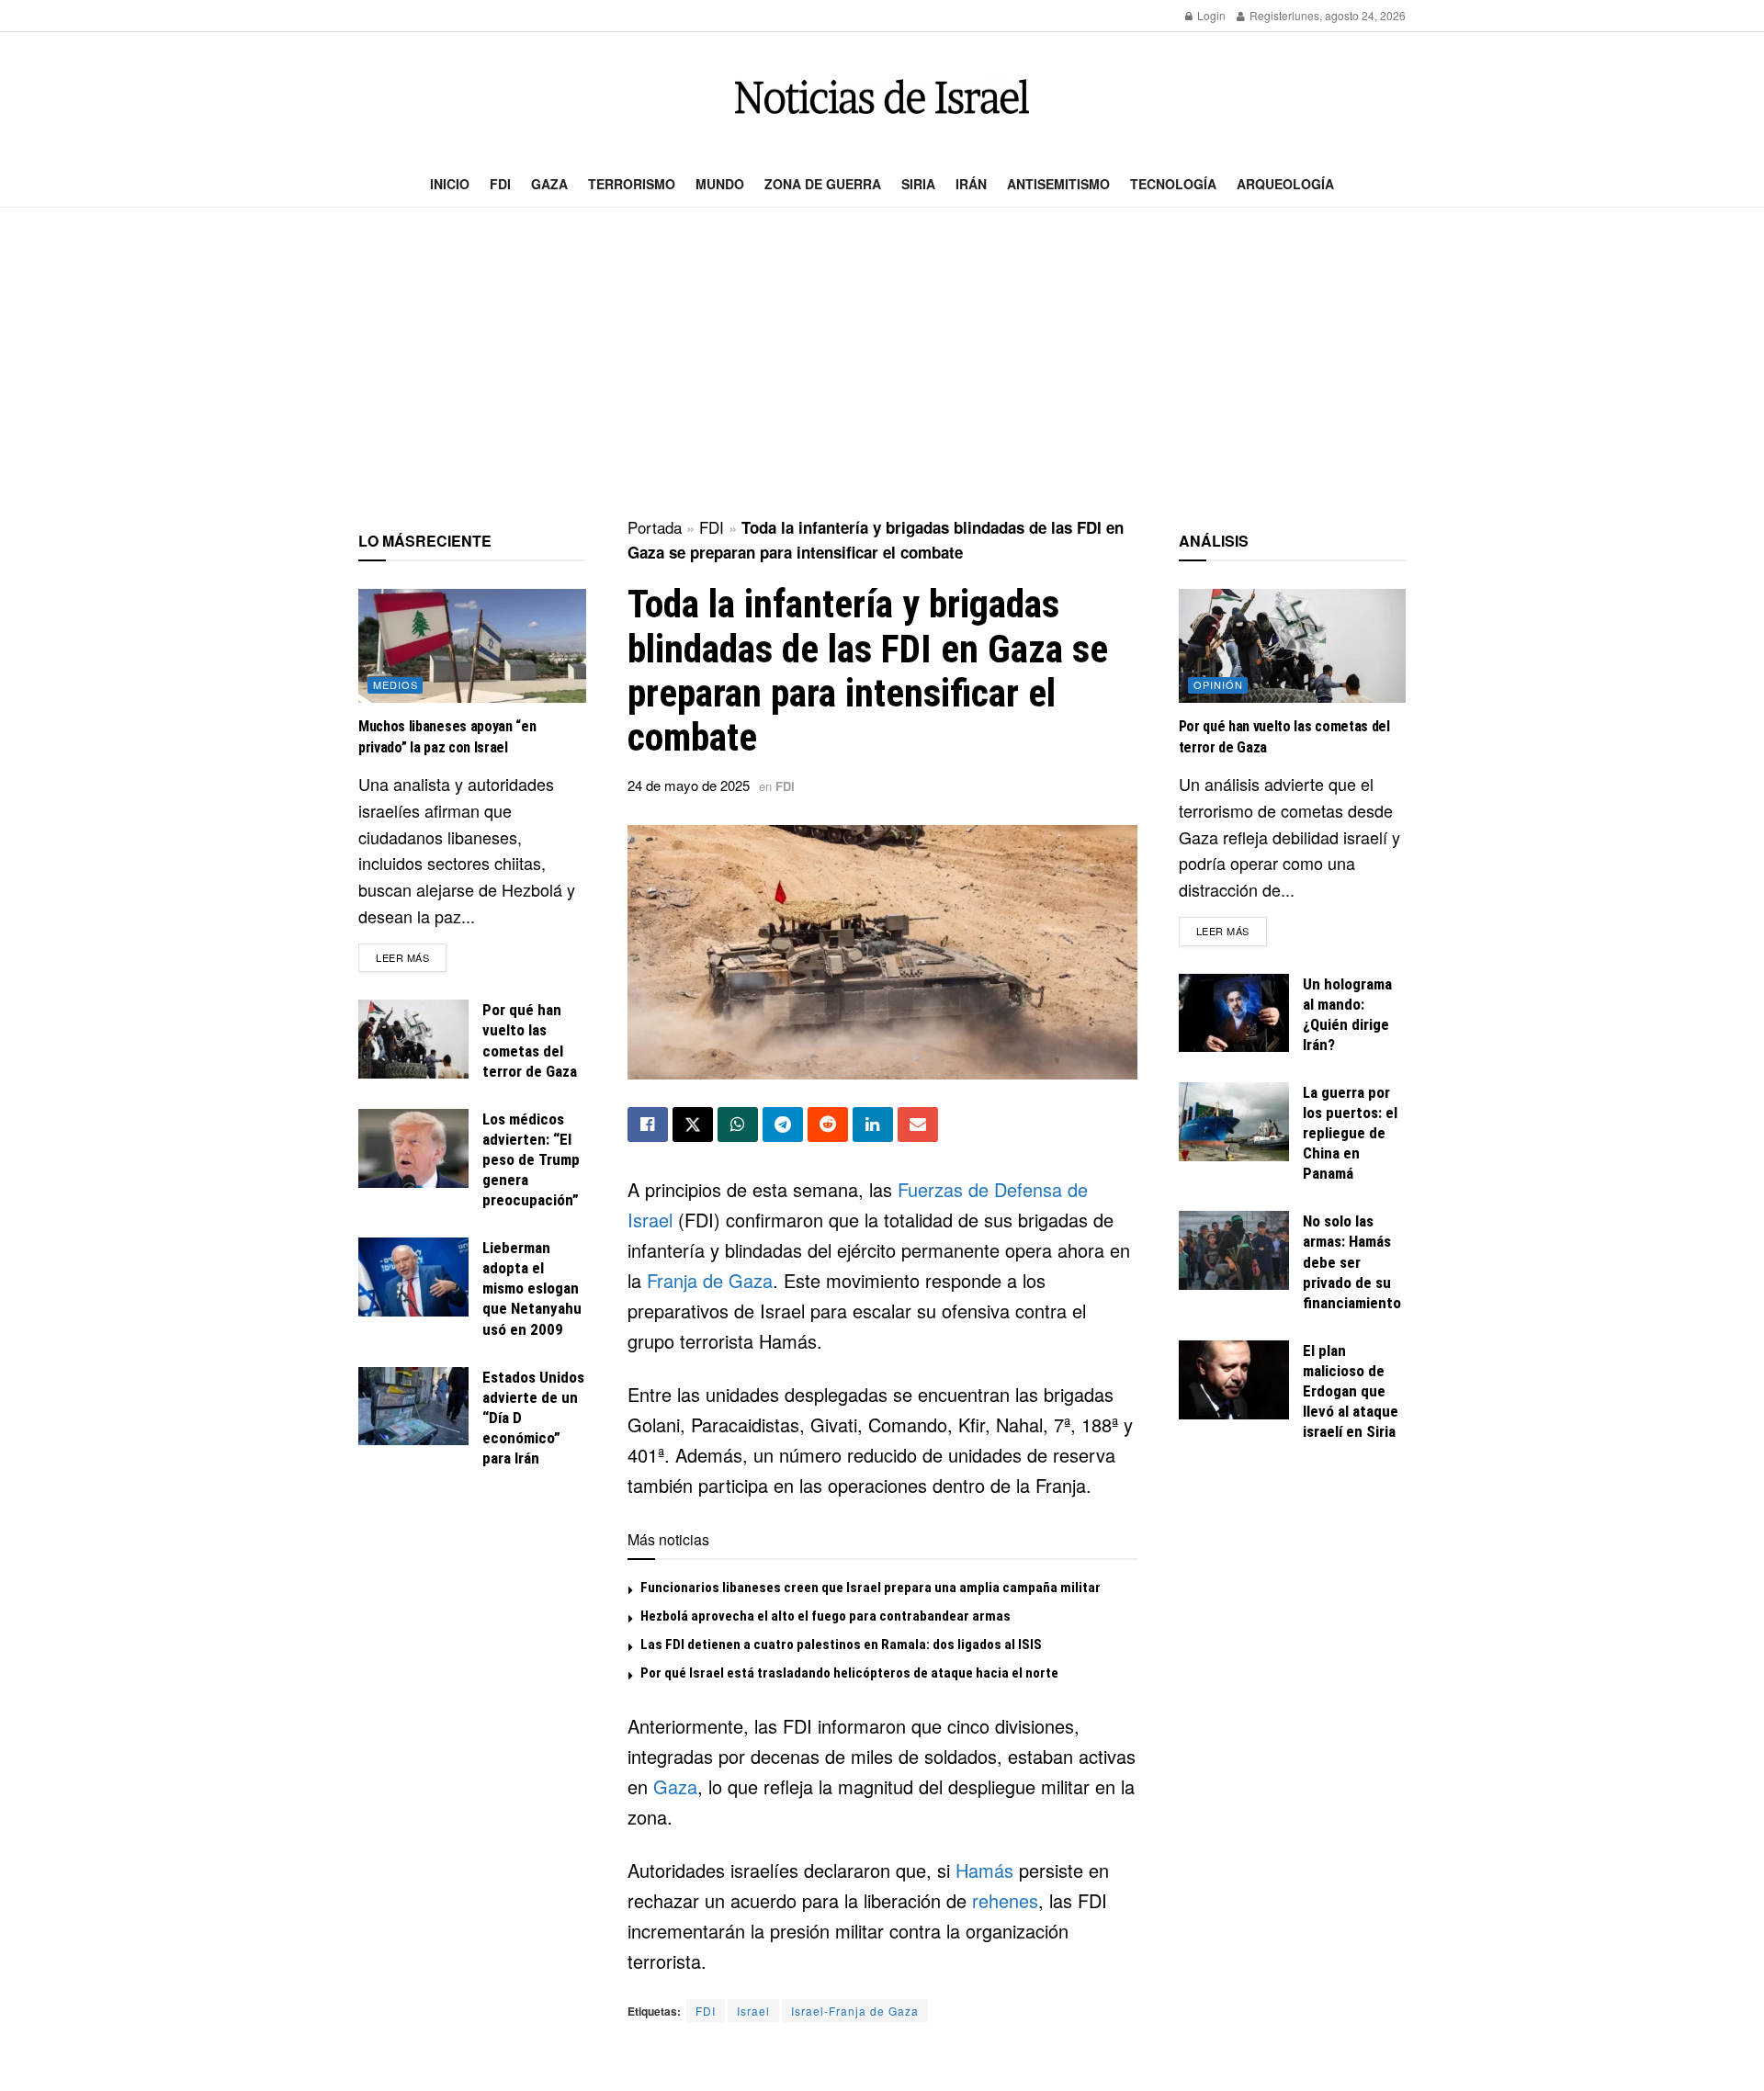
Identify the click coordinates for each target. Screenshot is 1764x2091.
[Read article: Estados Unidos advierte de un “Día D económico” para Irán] (413, 1407)
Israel (753, 2011)
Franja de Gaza (710, 1280)
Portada (655, 527)
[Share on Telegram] (783, 1125)
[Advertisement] (882, 364)
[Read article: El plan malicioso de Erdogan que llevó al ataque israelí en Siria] (1234, 1380)
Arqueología (1285, 184)
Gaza (549, 184)
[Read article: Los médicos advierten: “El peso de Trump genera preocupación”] (413, 1148)
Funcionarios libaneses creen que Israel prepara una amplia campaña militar (871, 1588)
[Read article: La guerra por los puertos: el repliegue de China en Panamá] (1234, 1122)
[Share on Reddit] (828, 1125)
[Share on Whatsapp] (738, 1125)
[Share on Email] (918, 1125)
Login (1210, 15)
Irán (971, 184)
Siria (918, 184)
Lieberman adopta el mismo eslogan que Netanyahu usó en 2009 (532, 1288)
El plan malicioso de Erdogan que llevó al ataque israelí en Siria (1351, 1391)
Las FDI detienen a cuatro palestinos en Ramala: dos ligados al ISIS (841, 1645)
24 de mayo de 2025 (689, 785)
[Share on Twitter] (693, 1125)
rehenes (1005, 1900)
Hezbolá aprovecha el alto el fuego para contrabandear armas (825, 1616)
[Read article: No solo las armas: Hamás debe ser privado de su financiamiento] (1234, 1250)
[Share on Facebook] (648, 1125)
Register (1269, 15)
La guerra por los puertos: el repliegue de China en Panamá (1350, 1133)
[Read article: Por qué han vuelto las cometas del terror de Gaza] (413, 1039)
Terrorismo (632, 184)
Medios (396, 684)
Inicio (450, 184)
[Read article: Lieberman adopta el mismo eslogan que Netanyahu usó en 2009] (413, 1277)
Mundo (720, 184)
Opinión (1218, 684)
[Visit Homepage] (882, 97)
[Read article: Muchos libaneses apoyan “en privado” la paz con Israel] (472, 646)
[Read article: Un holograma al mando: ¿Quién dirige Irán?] (1234, 1013)
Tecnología (1173, 184)
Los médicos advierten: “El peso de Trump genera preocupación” (531, 1159)
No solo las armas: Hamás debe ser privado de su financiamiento (1352, 1261)
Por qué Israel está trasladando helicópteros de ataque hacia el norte (849, 1673)
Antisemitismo (1058, 184)
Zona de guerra (823, 184)
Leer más (411, 957)
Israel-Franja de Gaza (855, 2011)
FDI (500, 184)
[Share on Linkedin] (873, 1125)
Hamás (984, 1870)
